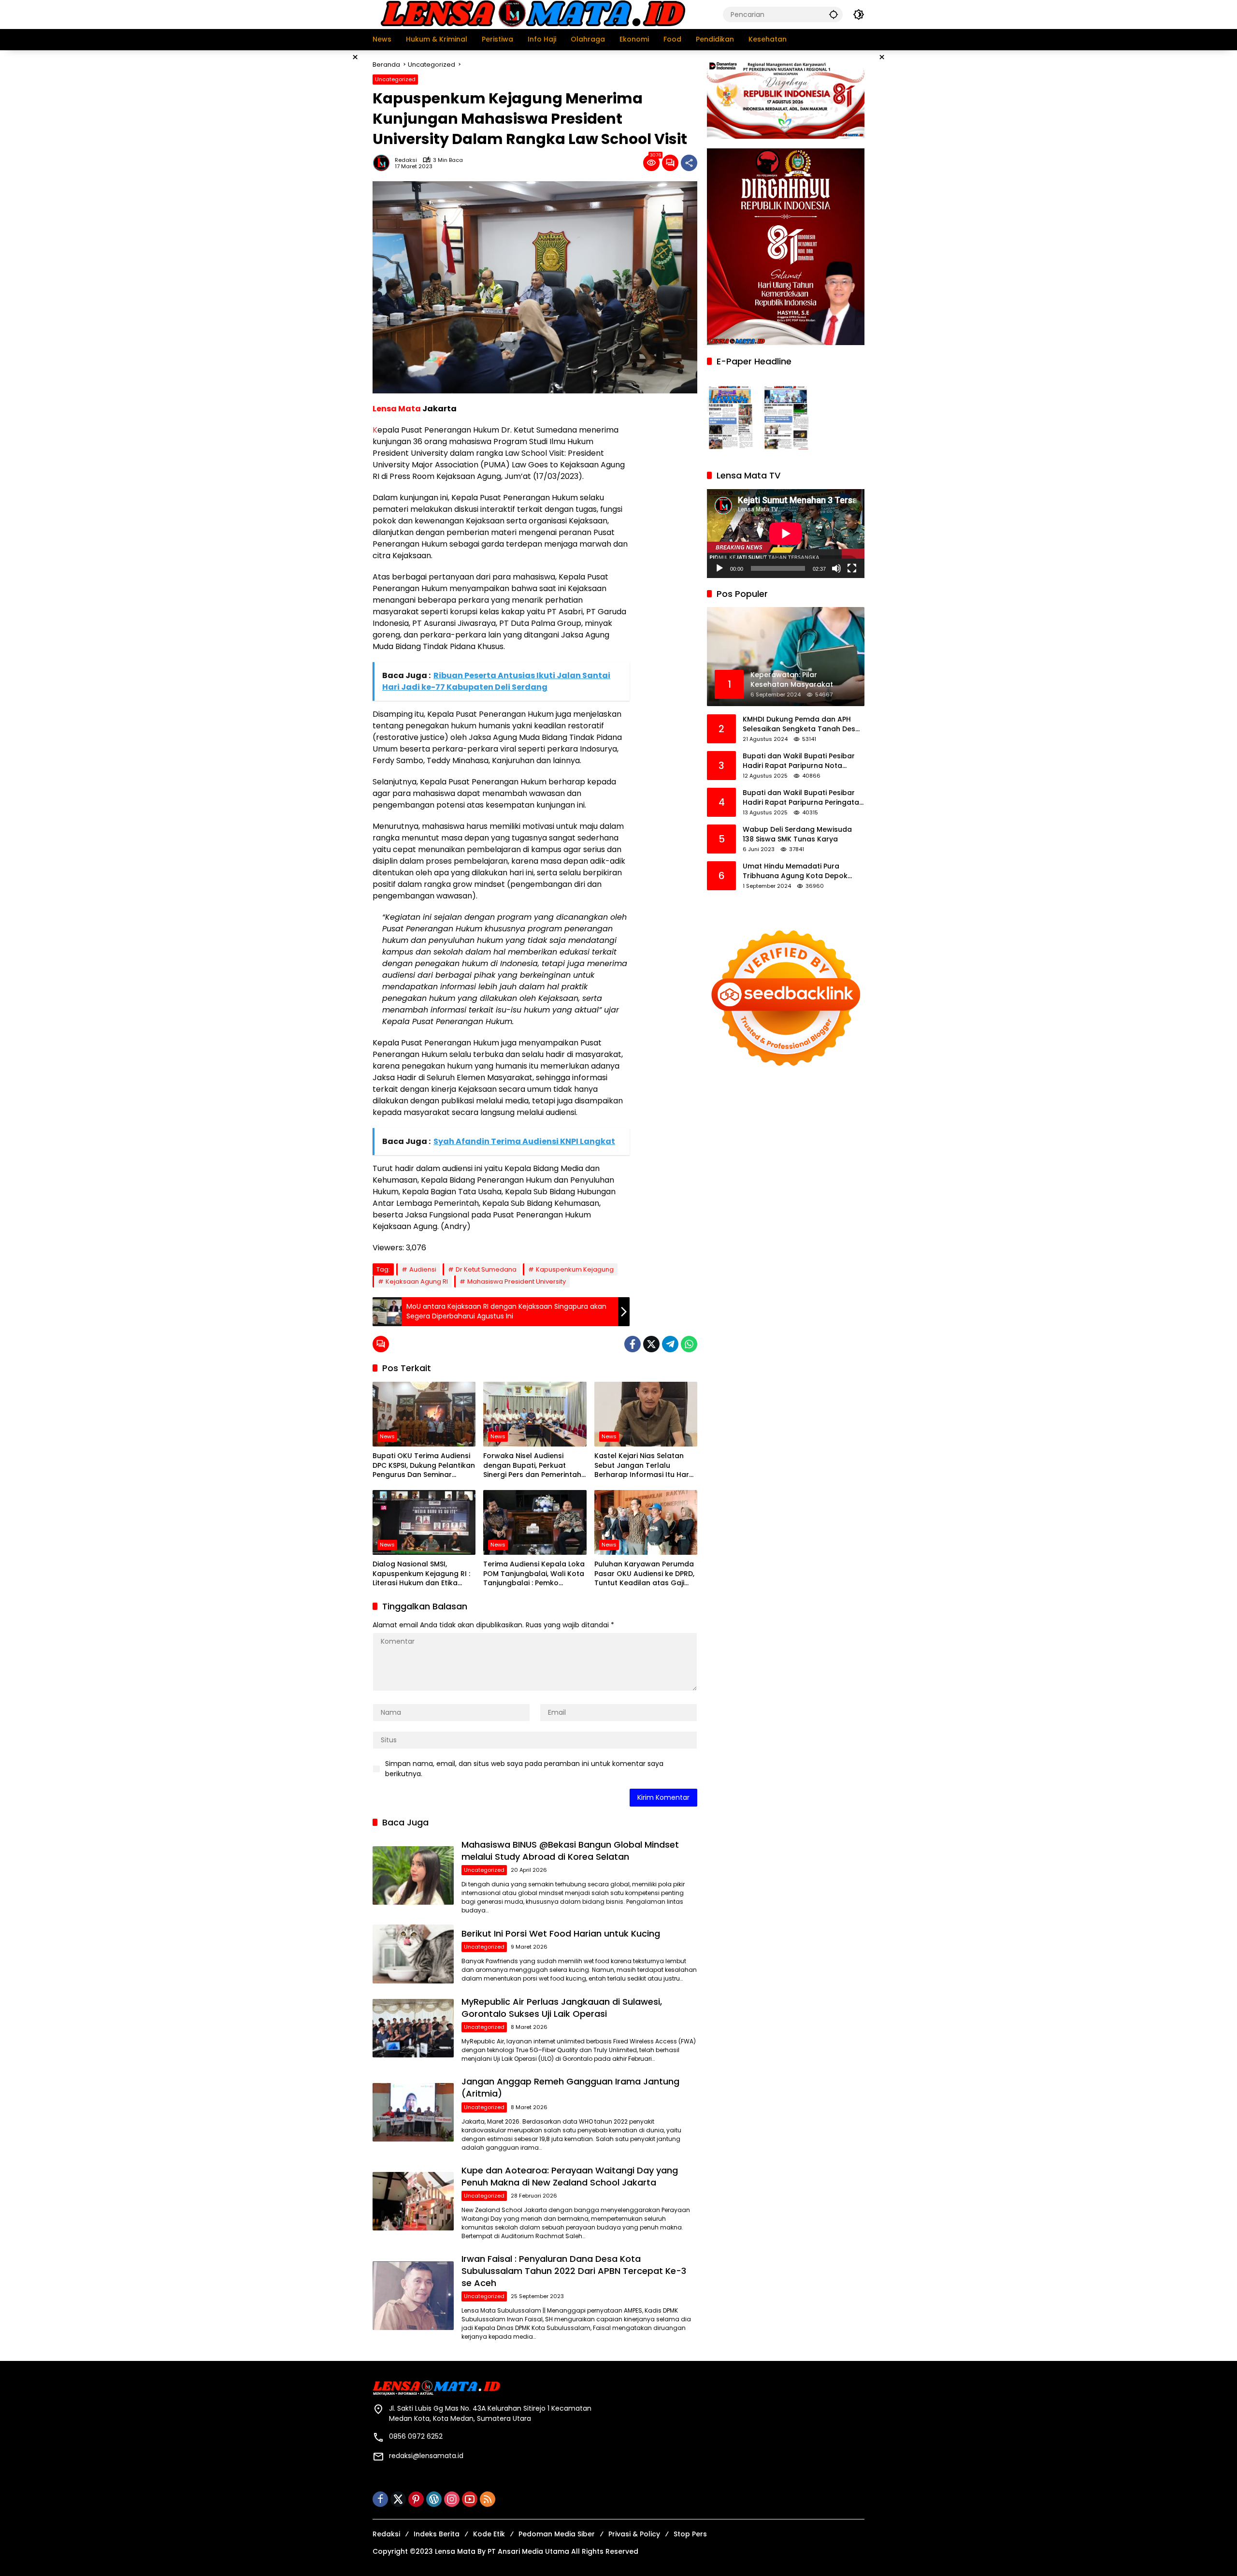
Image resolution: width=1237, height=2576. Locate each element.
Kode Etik (489, 2534)
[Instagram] (452, 2499)
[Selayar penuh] (852, 568)
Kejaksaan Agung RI (417, 1281)
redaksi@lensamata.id (426, 2456)
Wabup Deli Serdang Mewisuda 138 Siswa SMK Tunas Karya (797, 834)
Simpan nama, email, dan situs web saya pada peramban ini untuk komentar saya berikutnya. (524, 1769)
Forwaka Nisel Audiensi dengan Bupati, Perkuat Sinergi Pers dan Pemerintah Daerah (532, 1466)
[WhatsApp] (689, 1344)
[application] (786, 533)
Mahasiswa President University (517, 1281)
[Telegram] (670, 1344)
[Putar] (719, 568)
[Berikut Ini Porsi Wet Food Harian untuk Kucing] (413, 1954)
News (387, 1436)
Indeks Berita (437, 2534)
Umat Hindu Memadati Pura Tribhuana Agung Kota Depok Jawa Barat (795, 871)
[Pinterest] (416, 2499)
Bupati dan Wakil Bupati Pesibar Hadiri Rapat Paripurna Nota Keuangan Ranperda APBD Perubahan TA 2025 (799, 761)
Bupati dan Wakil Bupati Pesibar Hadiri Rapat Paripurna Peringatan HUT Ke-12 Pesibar (803, 798)
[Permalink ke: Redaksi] (384, 163)
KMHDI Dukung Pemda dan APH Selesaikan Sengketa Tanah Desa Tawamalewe (801, 724)
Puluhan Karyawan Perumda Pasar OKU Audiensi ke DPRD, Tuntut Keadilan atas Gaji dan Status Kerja (644, 1574)
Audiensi (423, 1269)
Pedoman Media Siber (557, 2534)
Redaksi (406, 160)
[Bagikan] (689, 163)
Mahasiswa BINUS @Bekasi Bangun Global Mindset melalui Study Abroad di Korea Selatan (570, 1851)
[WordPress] (434, 2499)
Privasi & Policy (634, 2534)
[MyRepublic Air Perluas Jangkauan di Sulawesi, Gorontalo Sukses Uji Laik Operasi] (413, 2028)
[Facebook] (633, 1344)
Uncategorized (395, 79)
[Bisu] (836, 568)
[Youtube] (470, 2499)
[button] (834, 14)
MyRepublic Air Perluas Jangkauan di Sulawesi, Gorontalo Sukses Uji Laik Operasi (562, 2008)
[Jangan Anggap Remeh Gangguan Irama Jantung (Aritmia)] (413, 2112)
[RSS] (488, 2499)
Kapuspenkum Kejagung (575, 1269)
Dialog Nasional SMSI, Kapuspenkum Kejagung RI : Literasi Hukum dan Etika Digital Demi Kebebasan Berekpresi (421, 1574)
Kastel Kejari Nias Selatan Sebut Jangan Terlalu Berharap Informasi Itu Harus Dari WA (646, 1466)
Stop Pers (690, 2534)
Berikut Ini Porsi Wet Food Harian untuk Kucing (561, 1933)
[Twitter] (651, 1344)
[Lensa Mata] (532, 14)
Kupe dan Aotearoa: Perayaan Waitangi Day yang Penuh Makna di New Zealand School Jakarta (570, 2176)
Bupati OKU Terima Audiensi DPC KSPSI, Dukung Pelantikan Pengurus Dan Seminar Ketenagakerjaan (424, 1466)
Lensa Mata (397, 409)
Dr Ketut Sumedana (486, 1269)
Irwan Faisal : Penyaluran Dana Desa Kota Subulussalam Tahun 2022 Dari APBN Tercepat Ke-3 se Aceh (574, 2271)
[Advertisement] (324, 195)
